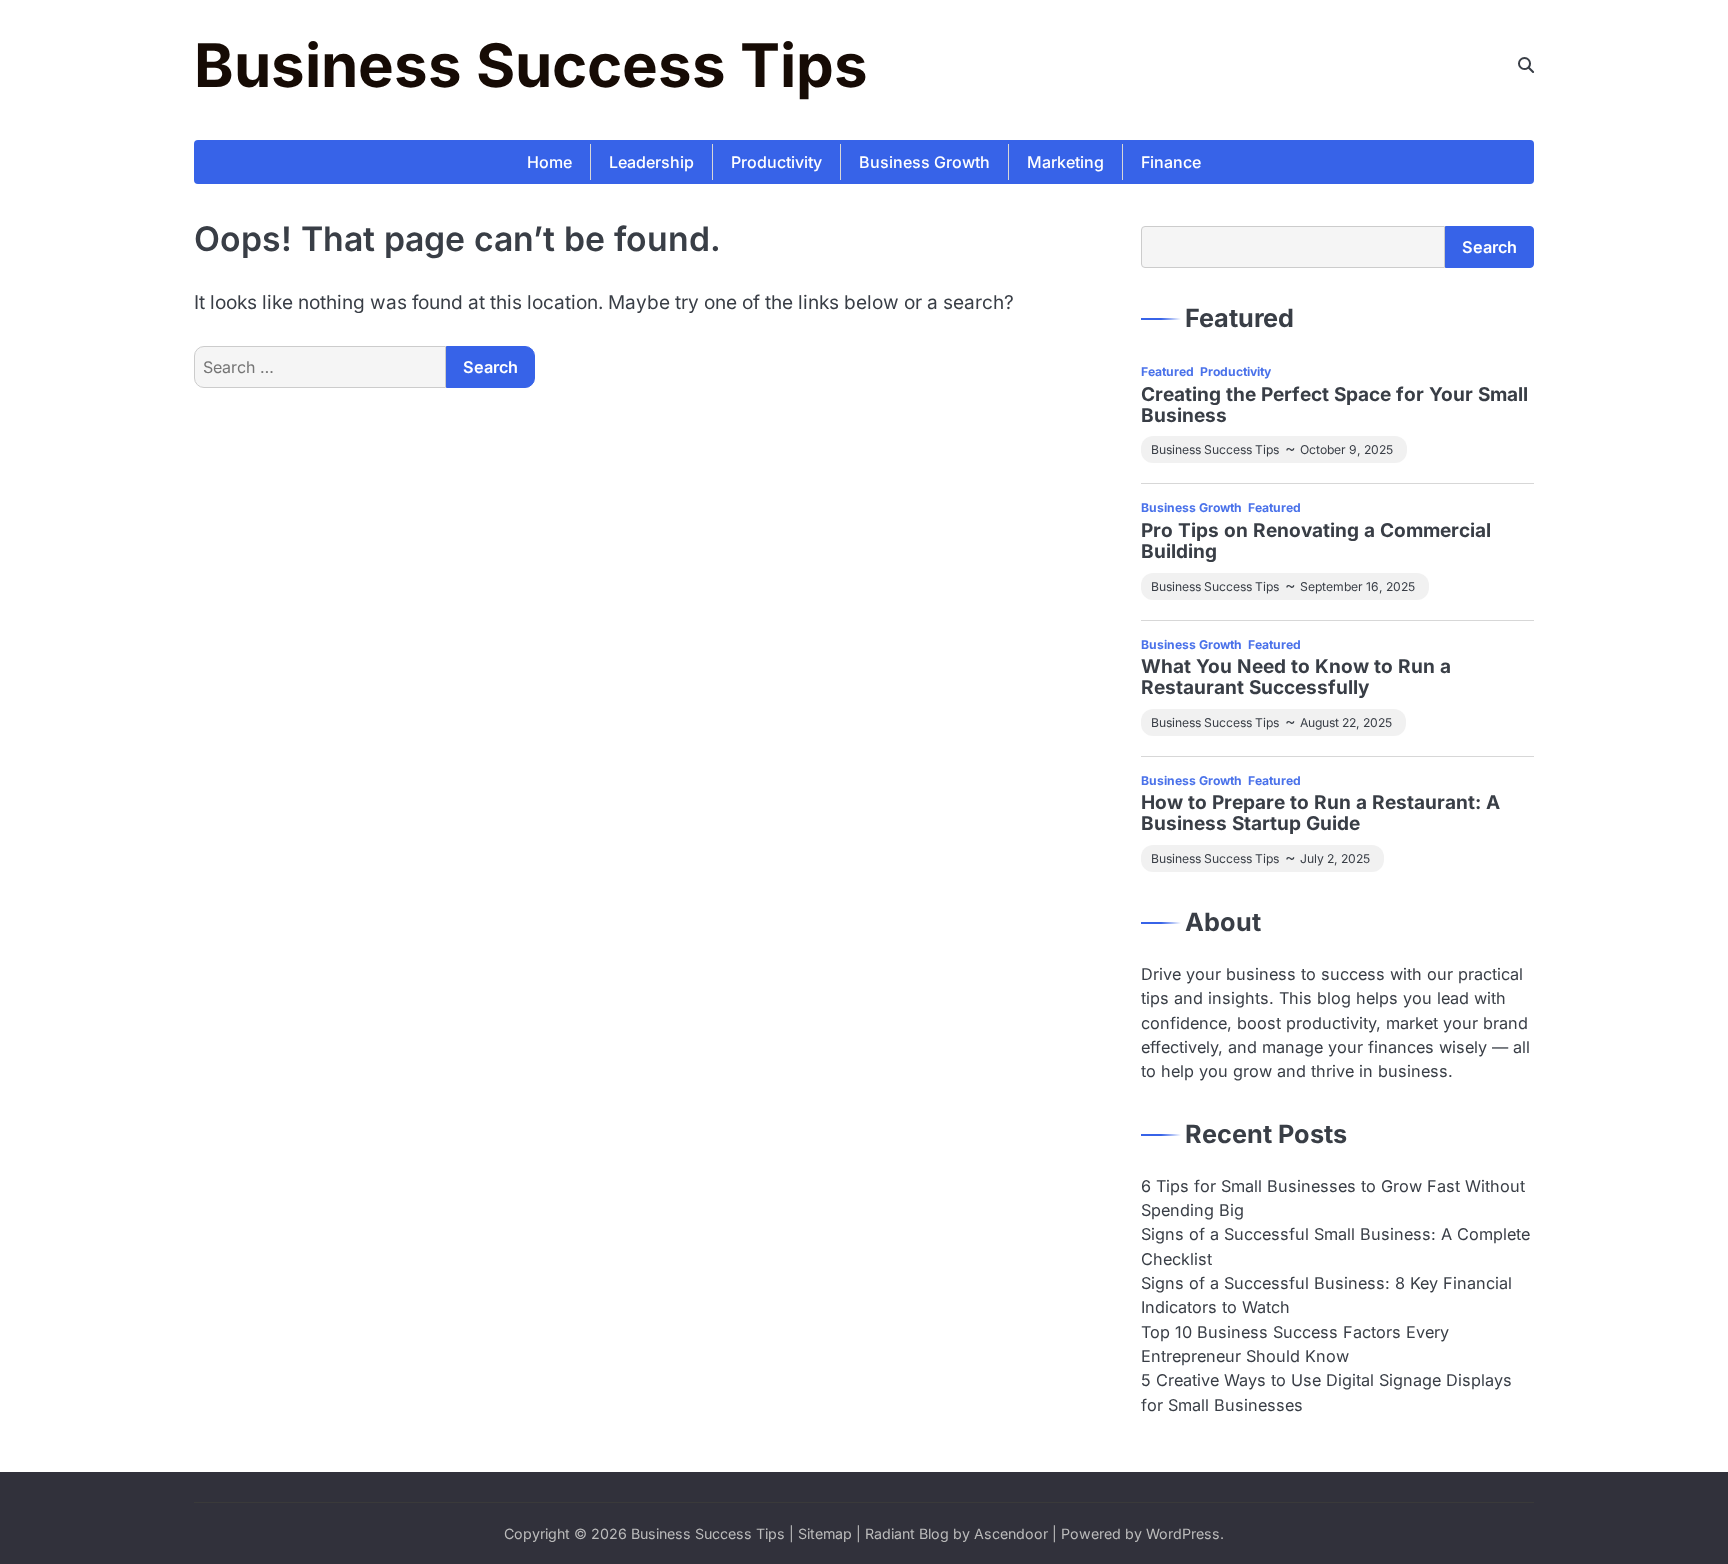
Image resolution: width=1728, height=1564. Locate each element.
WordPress (1183, 1533)
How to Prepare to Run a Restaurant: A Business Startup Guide (1320, 814)
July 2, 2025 (1335, 858)
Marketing (1065, 162)
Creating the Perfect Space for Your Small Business (1334, 406)
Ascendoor (1011, 1533)
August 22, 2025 (1346, 722)
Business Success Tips (531, 65)
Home (549, 162)
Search (1489, 247)
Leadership (651, 162)
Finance (1171, 162)
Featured (1167, 371)
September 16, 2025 (1357, 586)
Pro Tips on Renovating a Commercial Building (1316, 542)
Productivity (776, 162)
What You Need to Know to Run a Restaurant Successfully (1296, 678)
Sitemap (825, 1533)
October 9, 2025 (1346, 449)
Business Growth (924, 162)
